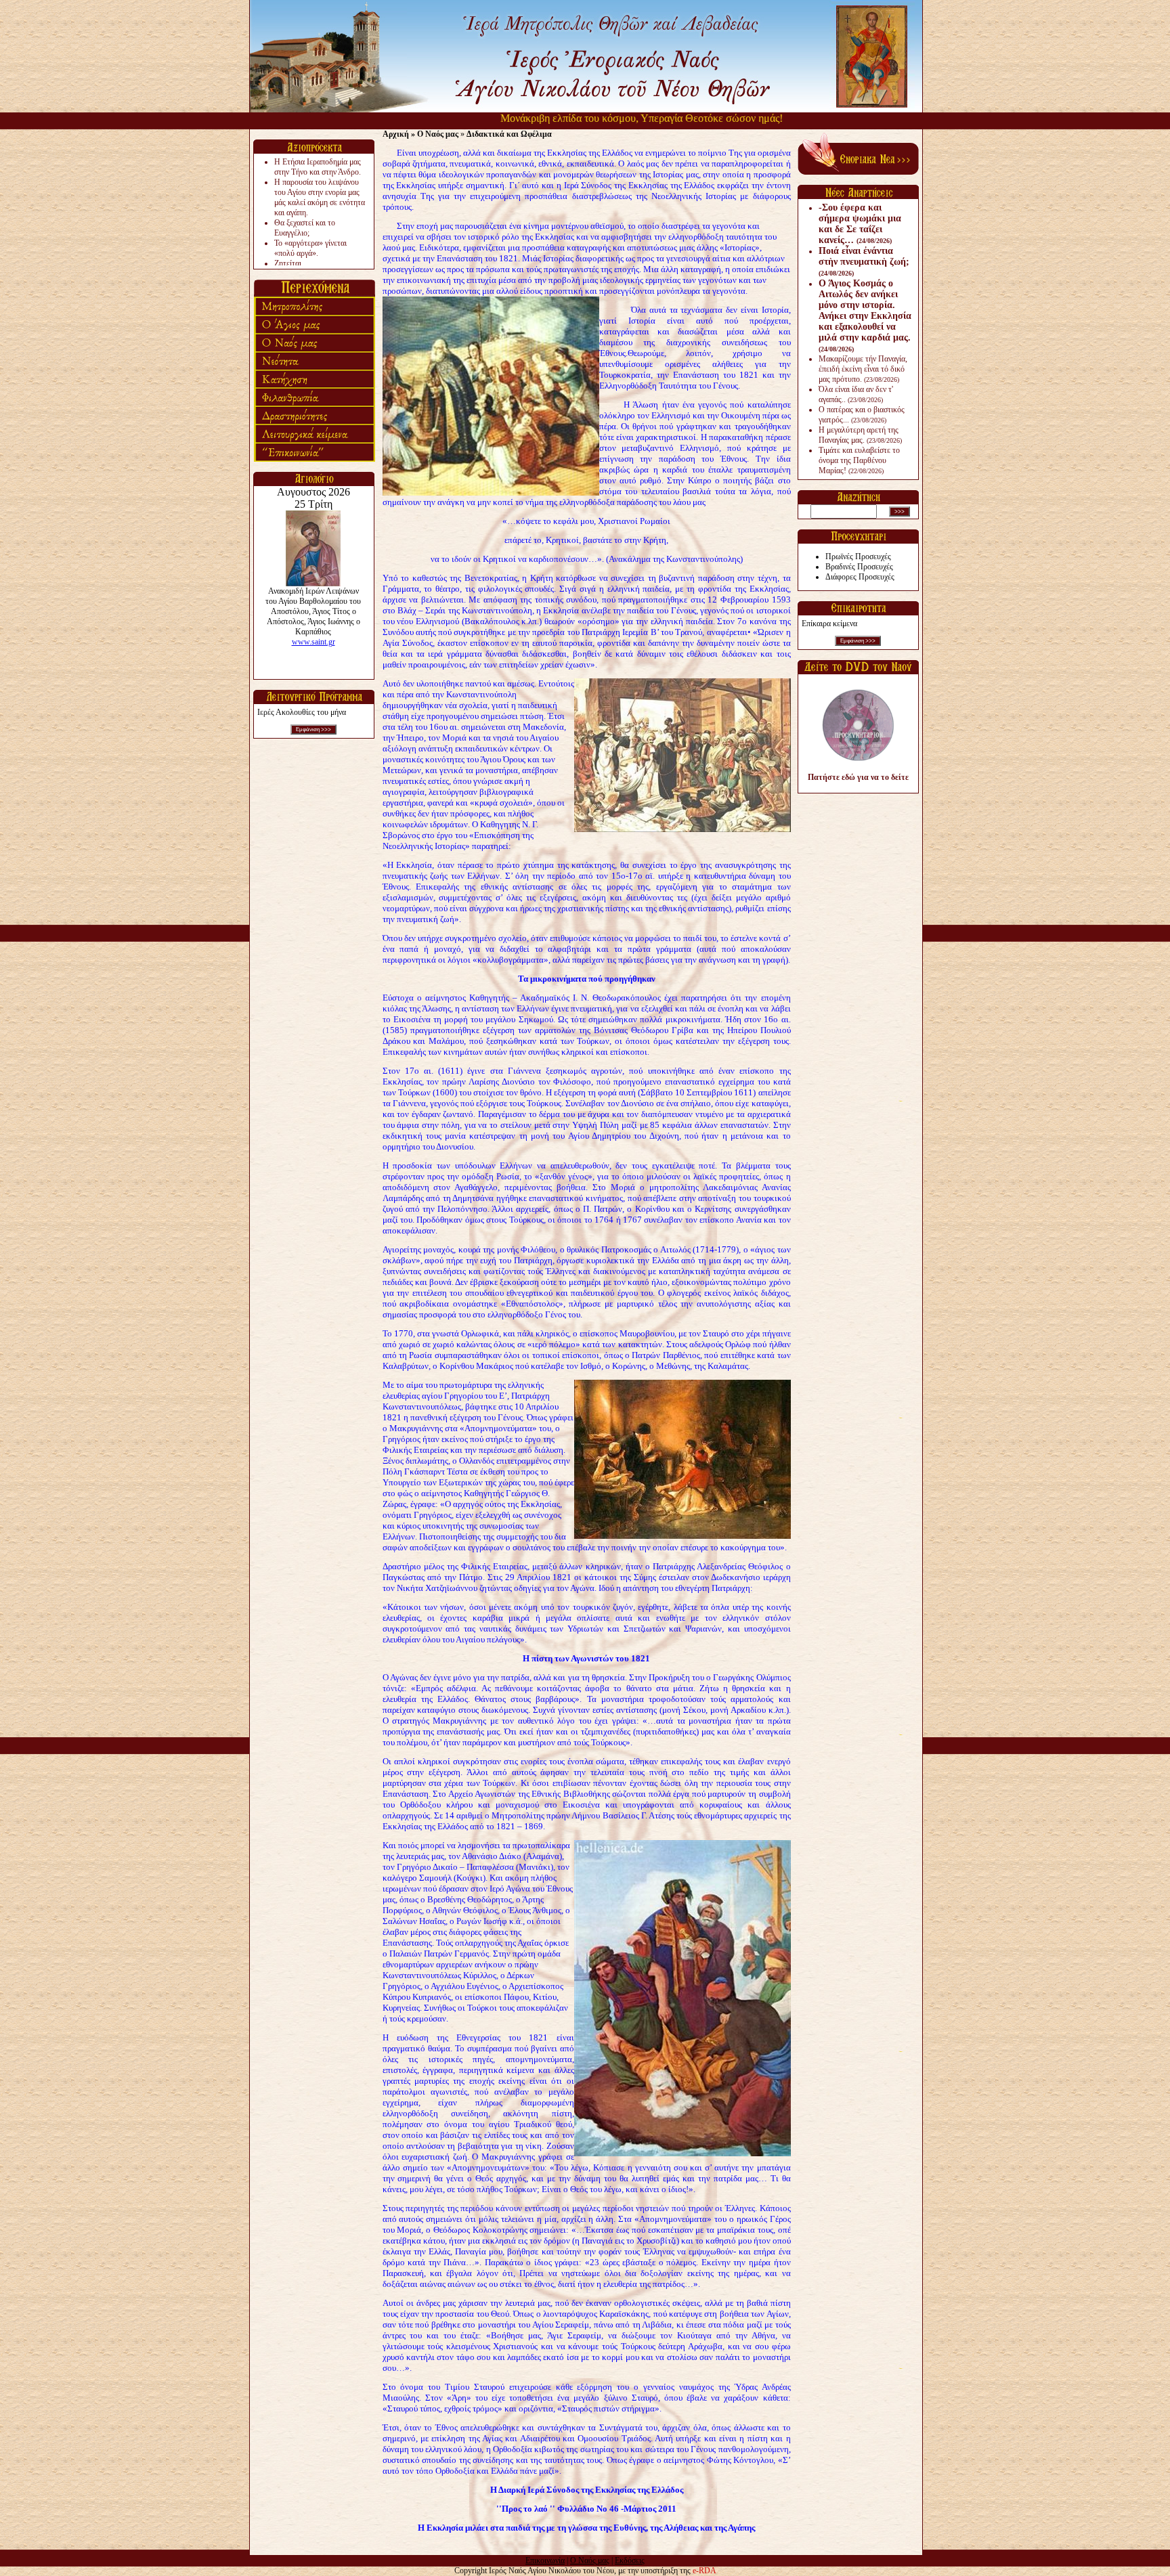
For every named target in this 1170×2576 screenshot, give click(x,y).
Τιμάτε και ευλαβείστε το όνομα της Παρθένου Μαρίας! (859, 460)
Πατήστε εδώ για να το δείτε (858, 777)
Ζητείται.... (292, 263)
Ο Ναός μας (590, 2560)
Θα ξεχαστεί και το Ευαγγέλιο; (305, 228)
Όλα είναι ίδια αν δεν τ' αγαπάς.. (856, 394)
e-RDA (705, 2571)
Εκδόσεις (630, 2560)
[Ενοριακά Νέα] (858, 172)
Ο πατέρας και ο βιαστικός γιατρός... (862, 415)
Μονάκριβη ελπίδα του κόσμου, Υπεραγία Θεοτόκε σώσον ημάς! (581, 118)
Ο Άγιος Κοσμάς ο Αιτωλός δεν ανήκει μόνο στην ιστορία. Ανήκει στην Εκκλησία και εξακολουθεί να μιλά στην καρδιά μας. (865, 315)
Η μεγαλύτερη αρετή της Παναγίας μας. (860, 435)
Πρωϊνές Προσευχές (858, 556)
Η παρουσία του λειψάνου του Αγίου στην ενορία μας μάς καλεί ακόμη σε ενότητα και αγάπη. (320, 197)
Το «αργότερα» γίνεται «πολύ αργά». (310, 248)
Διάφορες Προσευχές (860, 577)
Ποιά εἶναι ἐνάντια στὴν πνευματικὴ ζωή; (864, 261)
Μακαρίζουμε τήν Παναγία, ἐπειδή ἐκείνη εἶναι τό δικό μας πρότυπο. (863, 369)
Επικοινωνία (545, 2560)
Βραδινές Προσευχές (859, 567)
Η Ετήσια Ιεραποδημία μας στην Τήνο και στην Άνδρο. (318, 167)
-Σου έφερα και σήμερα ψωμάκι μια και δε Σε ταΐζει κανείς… (860, 224)
